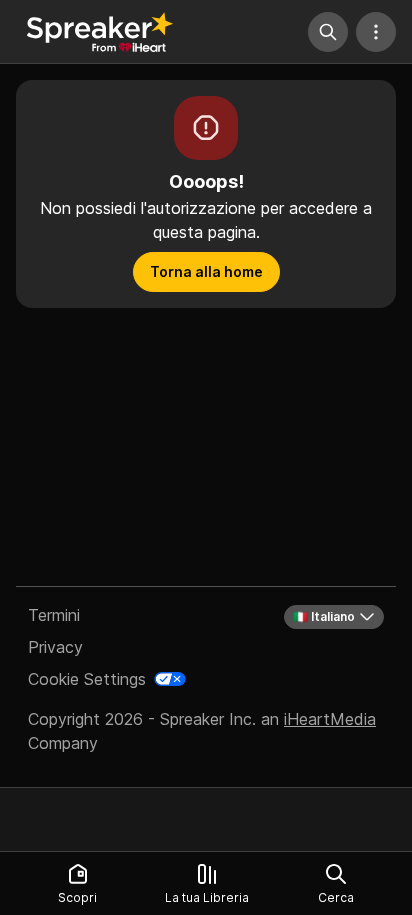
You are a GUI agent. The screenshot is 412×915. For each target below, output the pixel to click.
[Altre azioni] (376, 32)
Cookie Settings (87, 679)
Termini (54, 615)
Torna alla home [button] (206, 271)
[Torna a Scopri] (100, 32)
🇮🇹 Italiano (324, 616)
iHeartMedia (330, 719)
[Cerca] (328, 32)
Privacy (55, 647)
